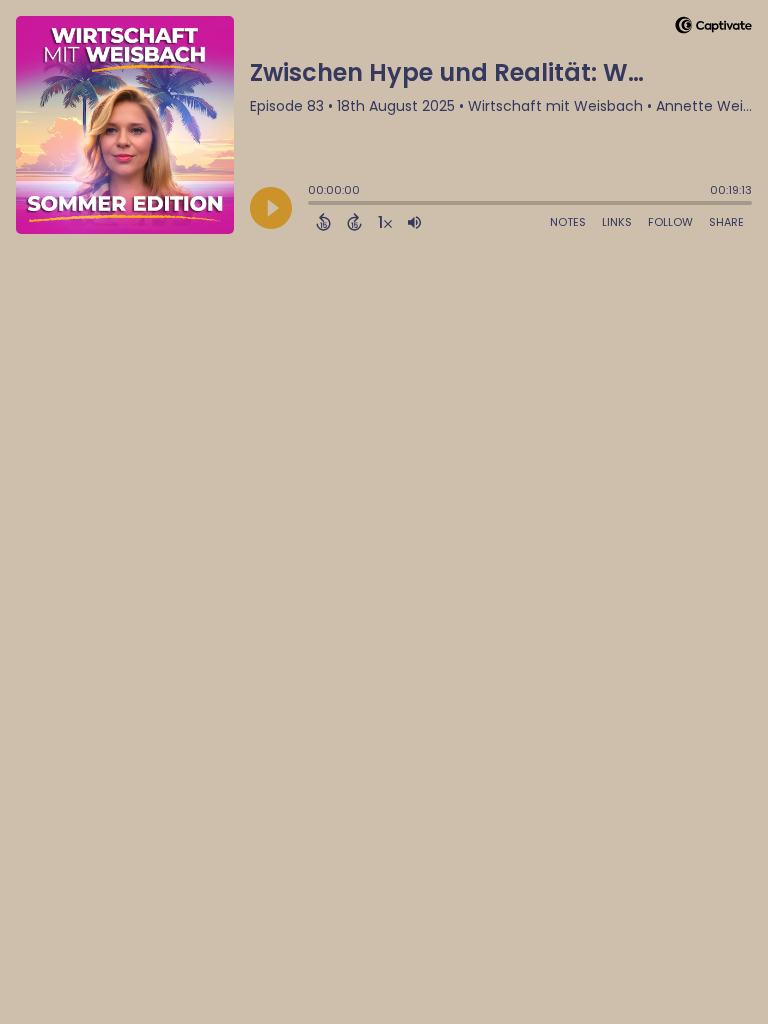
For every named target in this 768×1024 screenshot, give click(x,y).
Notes (568, 222)
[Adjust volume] (414, 222)
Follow (670, 222)
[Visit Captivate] (713, 28)
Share (726, 222)
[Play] (271, 208)
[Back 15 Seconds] (323, 222)
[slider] (313, 205)
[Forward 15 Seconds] (354, 222)
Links (617, 222)
